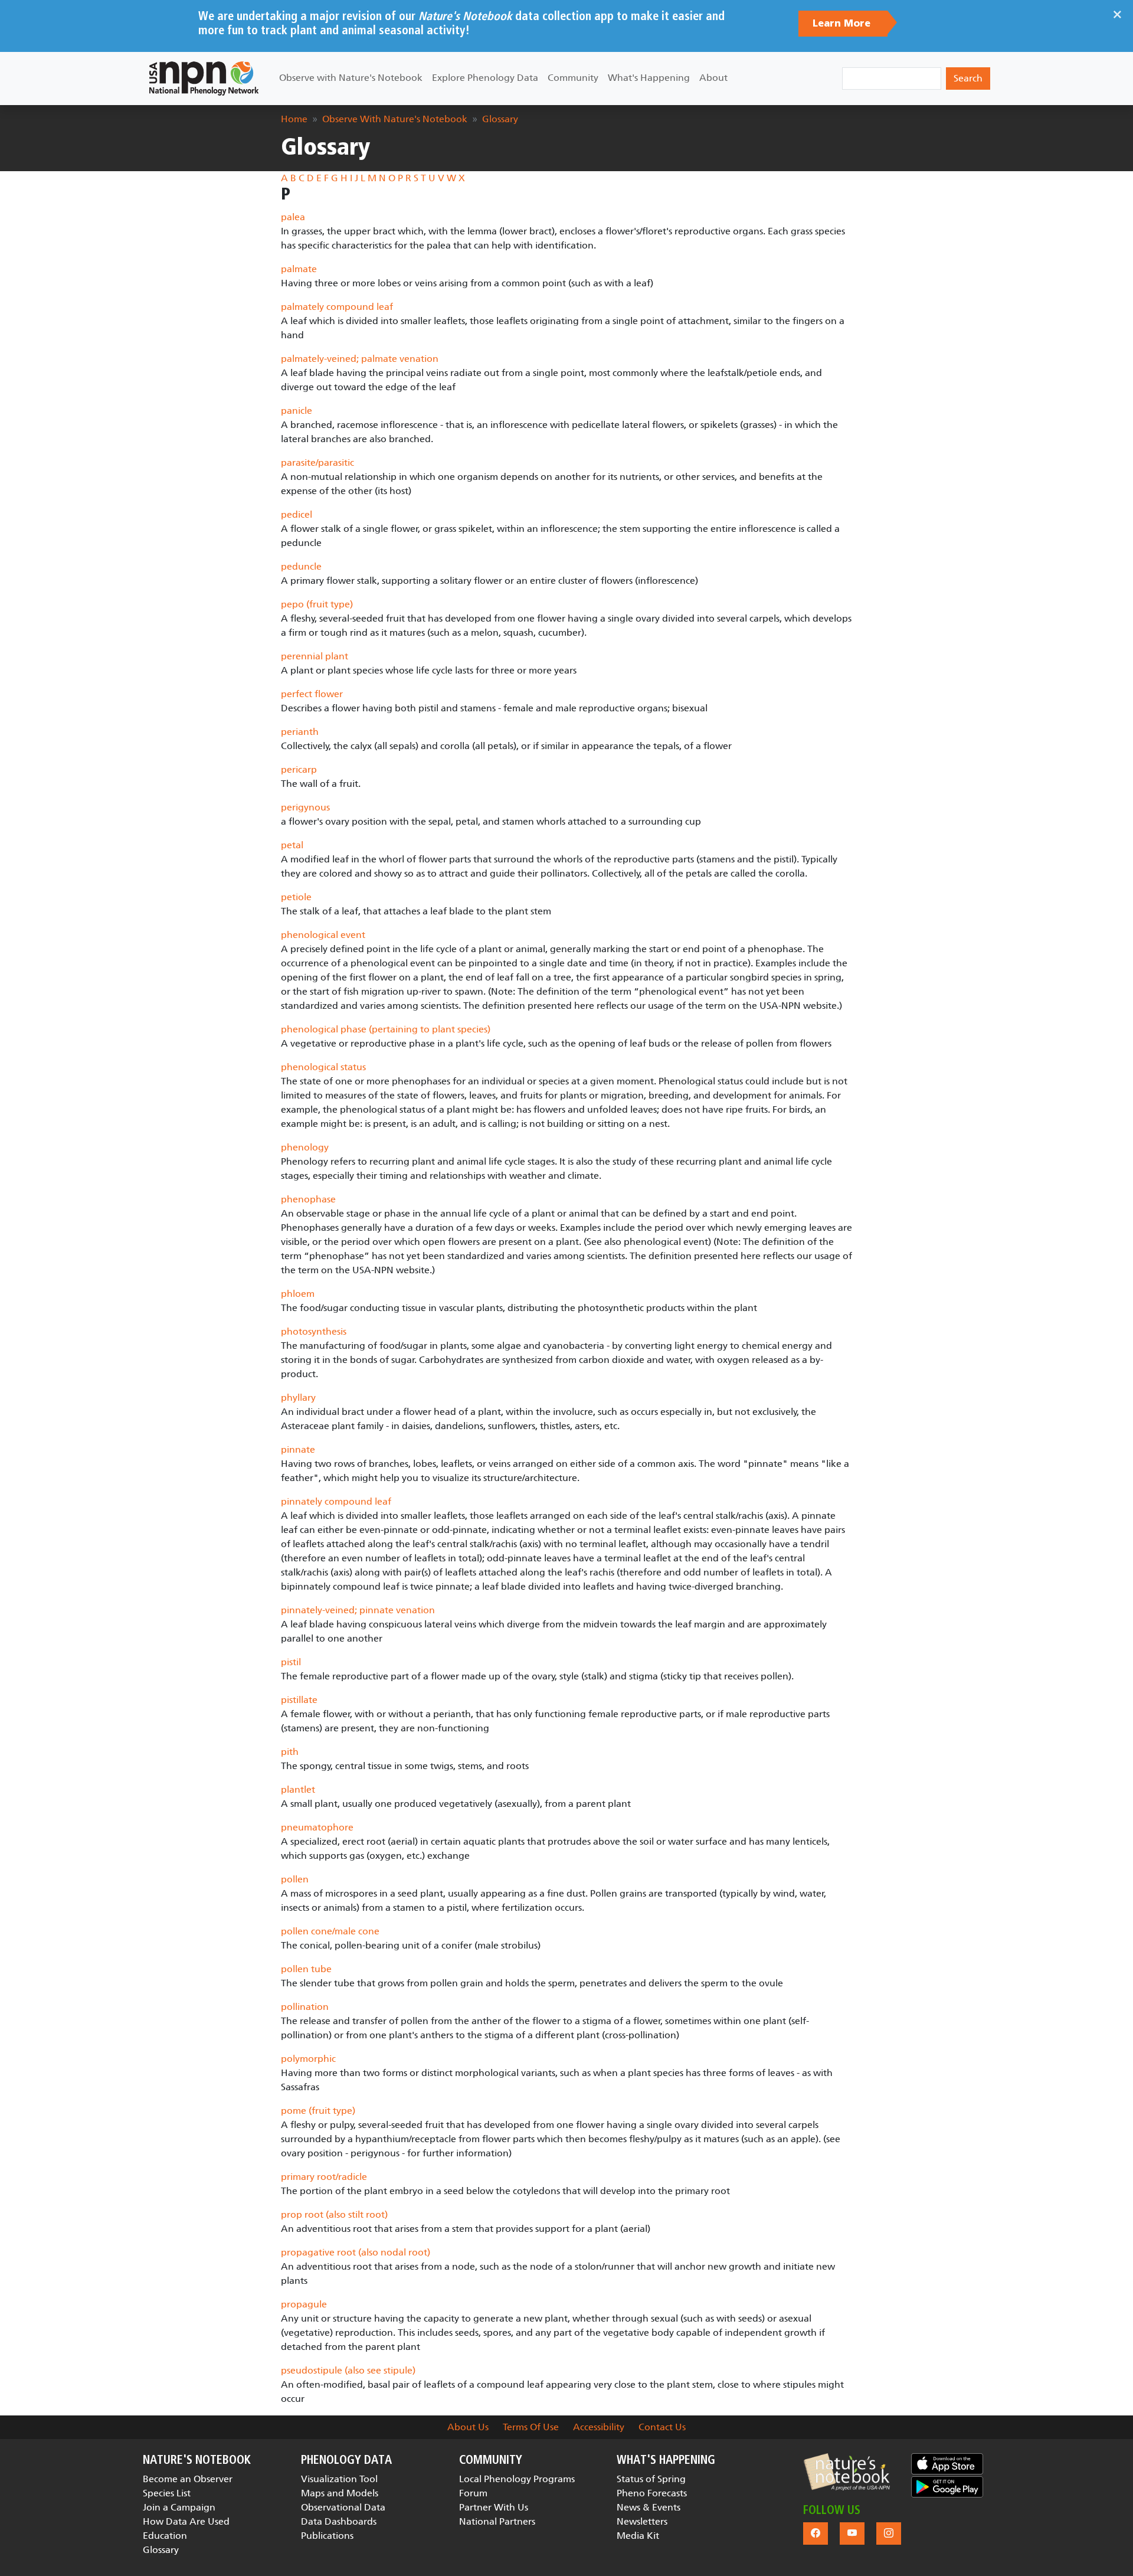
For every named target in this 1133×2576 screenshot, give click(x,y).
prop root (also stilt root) (334, 2214)
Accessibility (599, 2427)
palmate (299, 269)
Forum (473, 2493)
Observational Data (343, 2507)
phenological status (323, 1067)
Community (573, 78)
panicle (297, 411)
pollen (295, 1879)
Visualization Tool (339, 2479)
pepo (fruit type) (317, 604)
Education (165, 2536)
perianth (300, 732)
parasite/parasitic (317, 462)
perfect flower (312, 694)
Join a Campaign (179, 2507)
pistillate (299, 1700)
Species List (167, 2493)
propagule (304, 2304)
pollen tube (306, 1969)
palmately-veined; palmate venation (360, 359)
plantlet (298, 1789)
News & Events (649, 2507)
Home (294, 119)
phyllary (298, 1397)
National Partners (497, 2521)
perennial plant (315, 656)
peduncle (301, 566)
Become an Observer (188, 2479)
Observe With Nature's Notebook (395, 119)
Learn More (843, 24)
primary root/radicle (324, 2177)
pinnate (298, 1449)
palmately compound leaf (337, 307)
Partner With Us (494, 2507)
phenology (305, 1147)
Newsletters (642, 2521)
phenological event (323, 935)
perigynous (305, 807)
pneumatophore (317, 1827)
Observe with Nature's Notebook (351, 78)
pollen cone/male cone (330, 1931)
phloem (298, 1294)
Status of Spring (651, 2479)
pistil (291, 1662)
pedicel (297, 514)
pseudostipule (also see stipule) (348, 2370)
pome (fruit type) (318, 2111)
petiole (296, 897)
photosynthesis (314, 1331)
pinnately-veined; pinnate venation (358, 1610)
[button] (847, 2472)
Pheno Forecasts (652, 2493)
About (713, 78)
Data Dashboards (339, 2521)
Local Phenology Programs (517, 2479)
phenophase (308, 1199)
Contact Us (662, 2427)
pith (290, 1752)
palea (293, 217)
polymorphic (308, 2059)
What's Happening (649, 78)
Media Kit (638, 2536)
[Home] (204, 79)
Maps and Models (340, 2493)
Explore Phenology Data (485, 78)
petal (292, 845)
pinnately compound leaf (336, 1501)
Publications (327, 2536)
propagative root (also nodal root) (356, 2252)
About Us (468, 2427)
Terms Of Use (531, 2427)
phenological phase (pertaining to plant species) (386, 1029)
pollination (305, 2007)
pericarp (299, 769)
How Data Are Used (186, 2521)
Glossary (500, 119)
